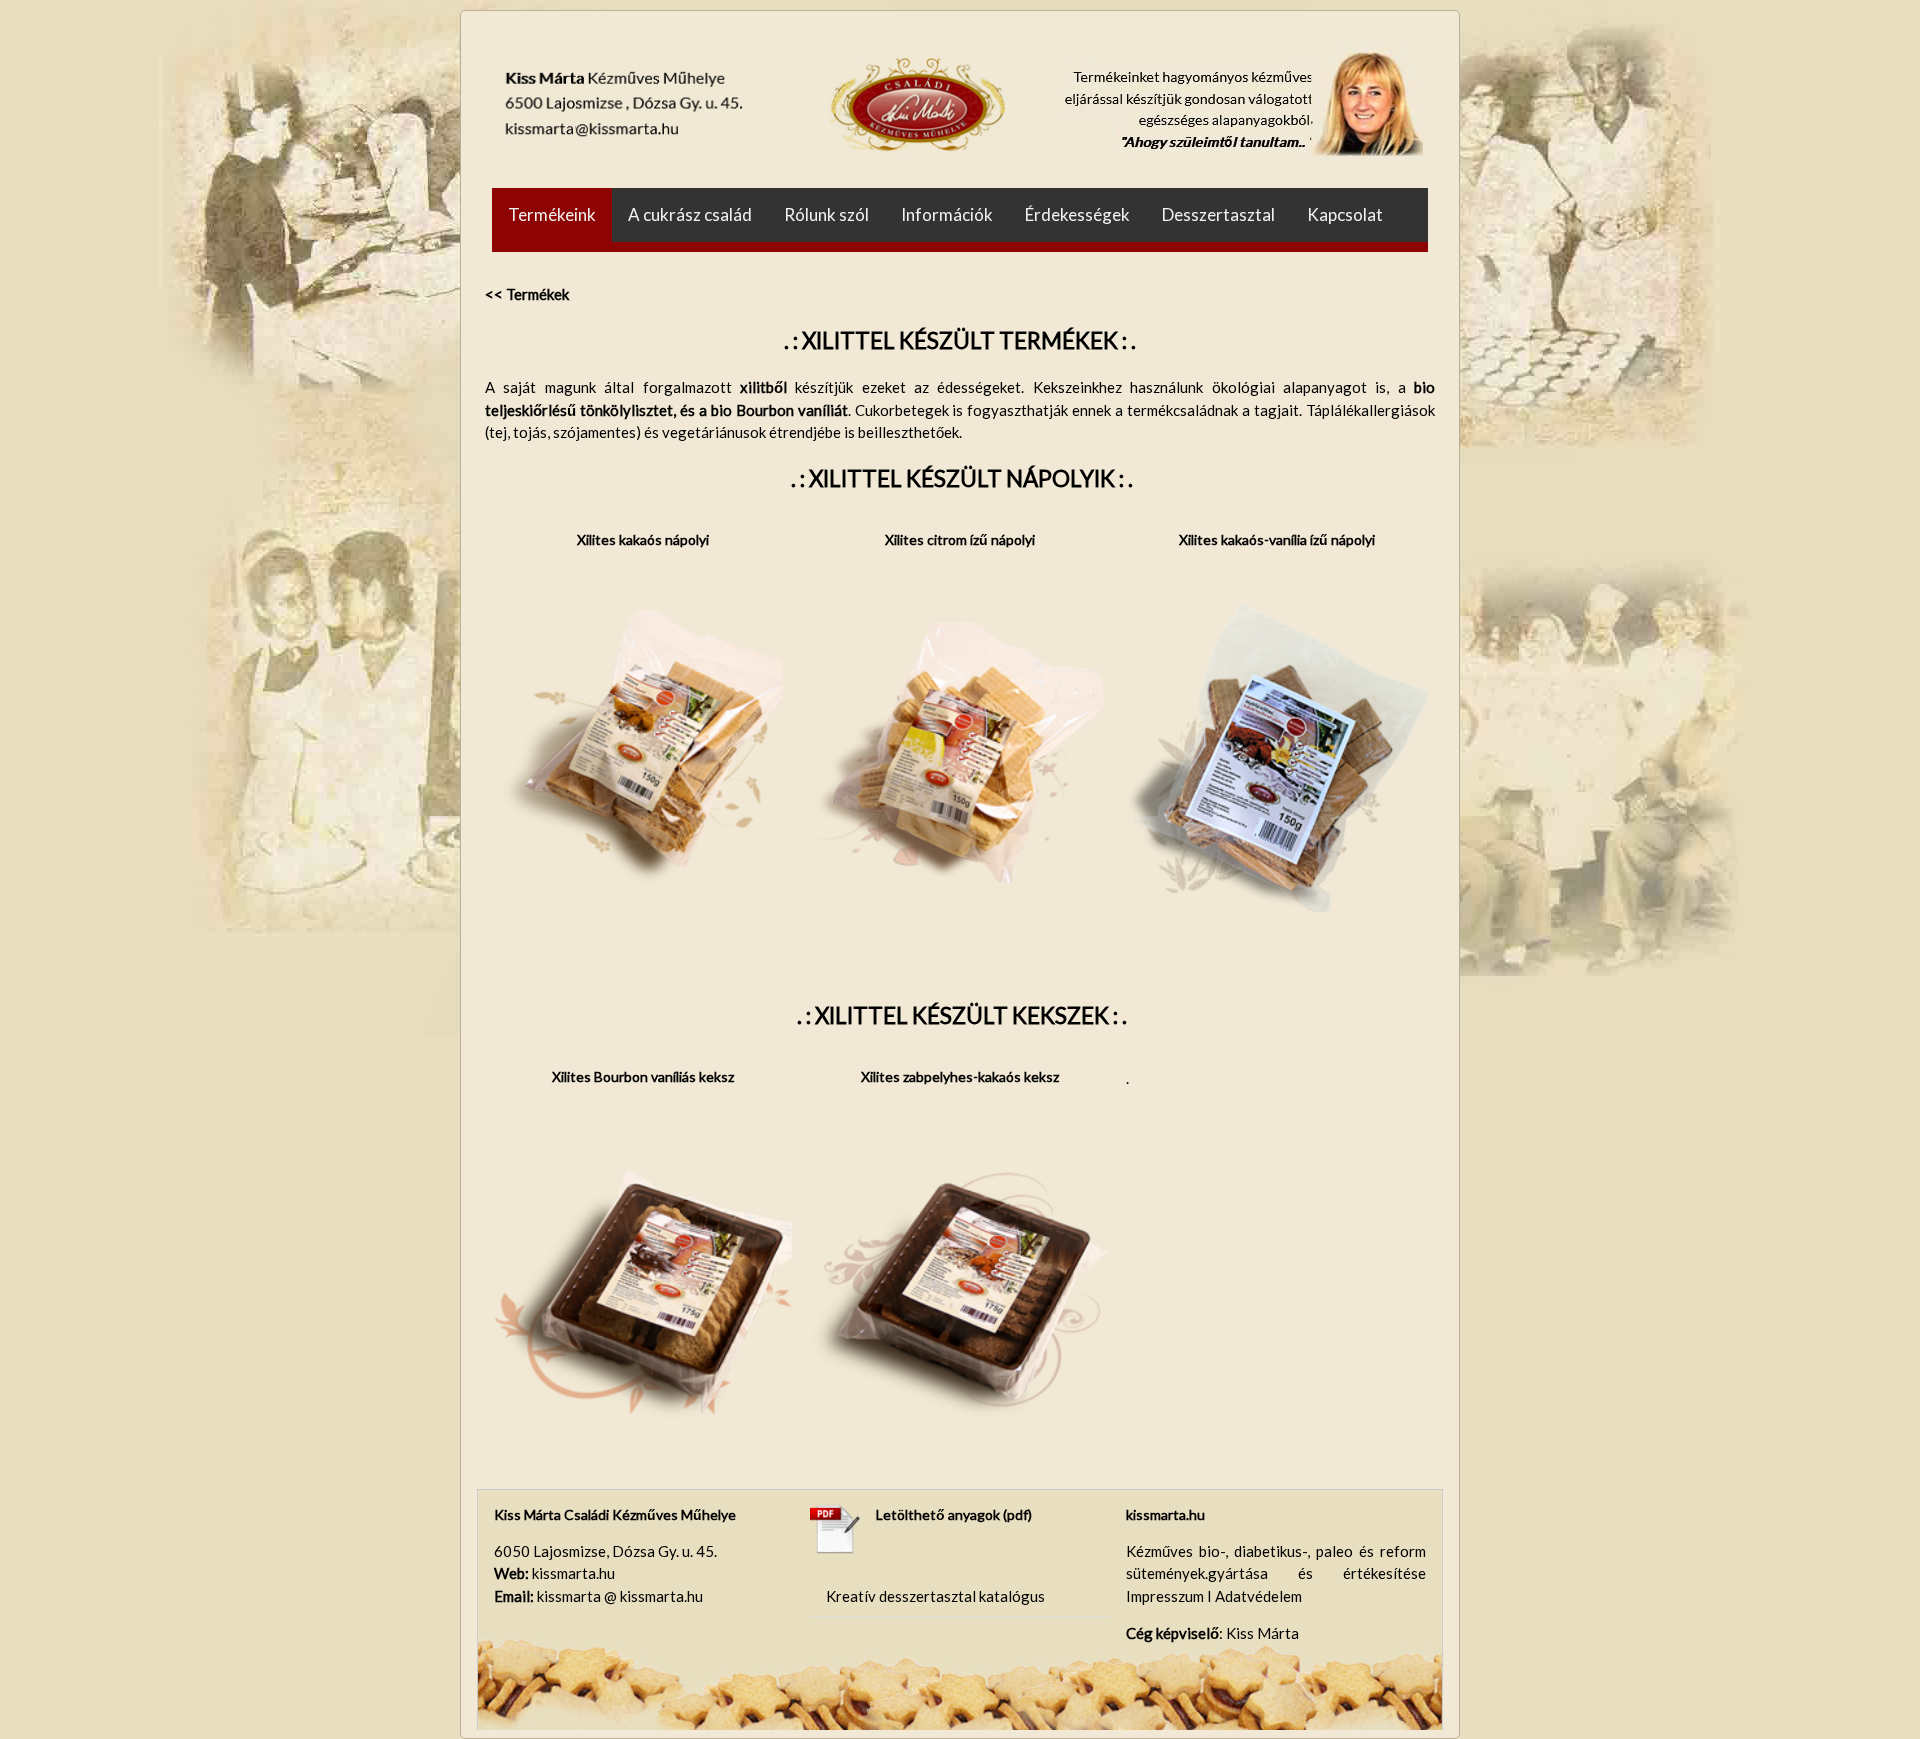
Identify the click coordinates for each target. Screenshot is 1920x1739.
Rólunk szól (826, 214)
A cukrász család (690, 214)
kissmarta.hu (1165, 1514)
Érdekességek (1077, 214)
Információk (947, 214)
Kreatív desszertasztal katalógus (935, 1596)
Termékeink (552, 214)
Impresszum (1166, 1596)
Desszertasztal (1218, 214)
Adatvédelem (1258, 1596)
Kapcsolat (1345, 214)
